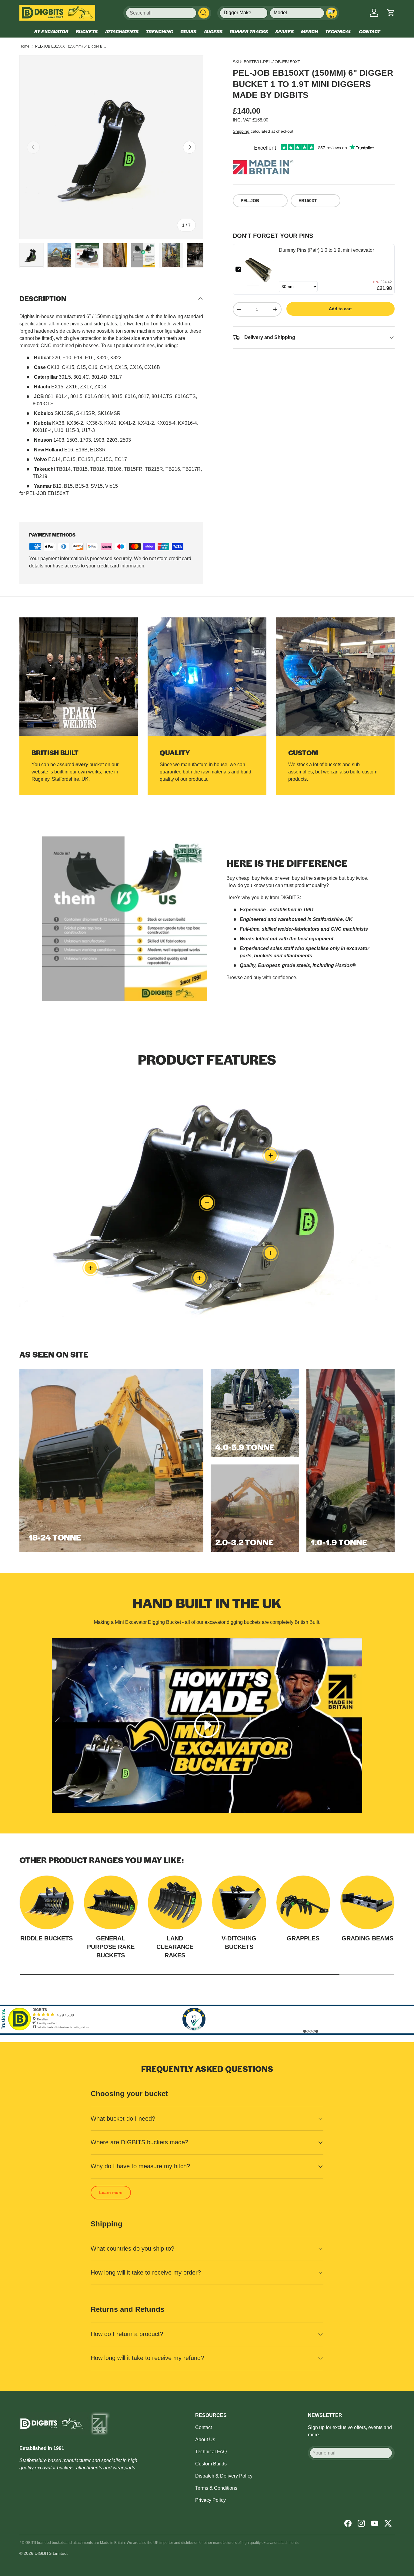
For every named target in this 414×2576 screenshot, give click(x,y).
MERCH (309, 31)
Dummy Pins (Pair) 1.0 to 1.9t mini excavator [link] (326, 250)
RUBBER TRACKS (249, 31)
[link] (260, 269)
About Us (205, 2440)
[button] (391, 13)
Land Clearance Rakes (175, 1947)
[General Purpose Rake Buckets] (111, 1903)
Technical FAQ (211, 2452)
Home (24, 46)
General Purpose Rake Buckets (111, 1947)
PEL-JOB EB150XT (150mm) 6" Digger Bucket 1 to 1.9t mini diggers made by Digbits (72, 46)
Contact (204, 2427)
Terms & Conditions (216, 2488)
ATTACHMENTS (122, 31)
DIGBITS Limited (51, 2553)
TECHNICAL (338, 31)
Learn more (111, 2192)
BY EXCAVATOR (51, 31)
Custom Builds (211, 2464)
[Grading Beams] (367, 1903)
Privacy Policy (210, 2500)
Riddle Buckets (47, 1938)
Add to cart (340, 309)
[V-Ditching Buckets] (239, 1903)
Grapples (303, 1938)
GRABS (188, 31)
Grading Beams (367, 1938)
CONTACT (369, 31)
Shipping (241, 131)
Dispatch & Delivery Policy (224, 2476)
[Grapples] (303, 1903)
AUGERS (213, 31)
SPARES (284, 31)
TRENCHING (159, 31)
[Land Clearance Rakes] (175, 1903)
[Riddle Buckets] (47, 1903)
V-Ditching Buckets (239, 1943)
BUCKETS (87, 31)
